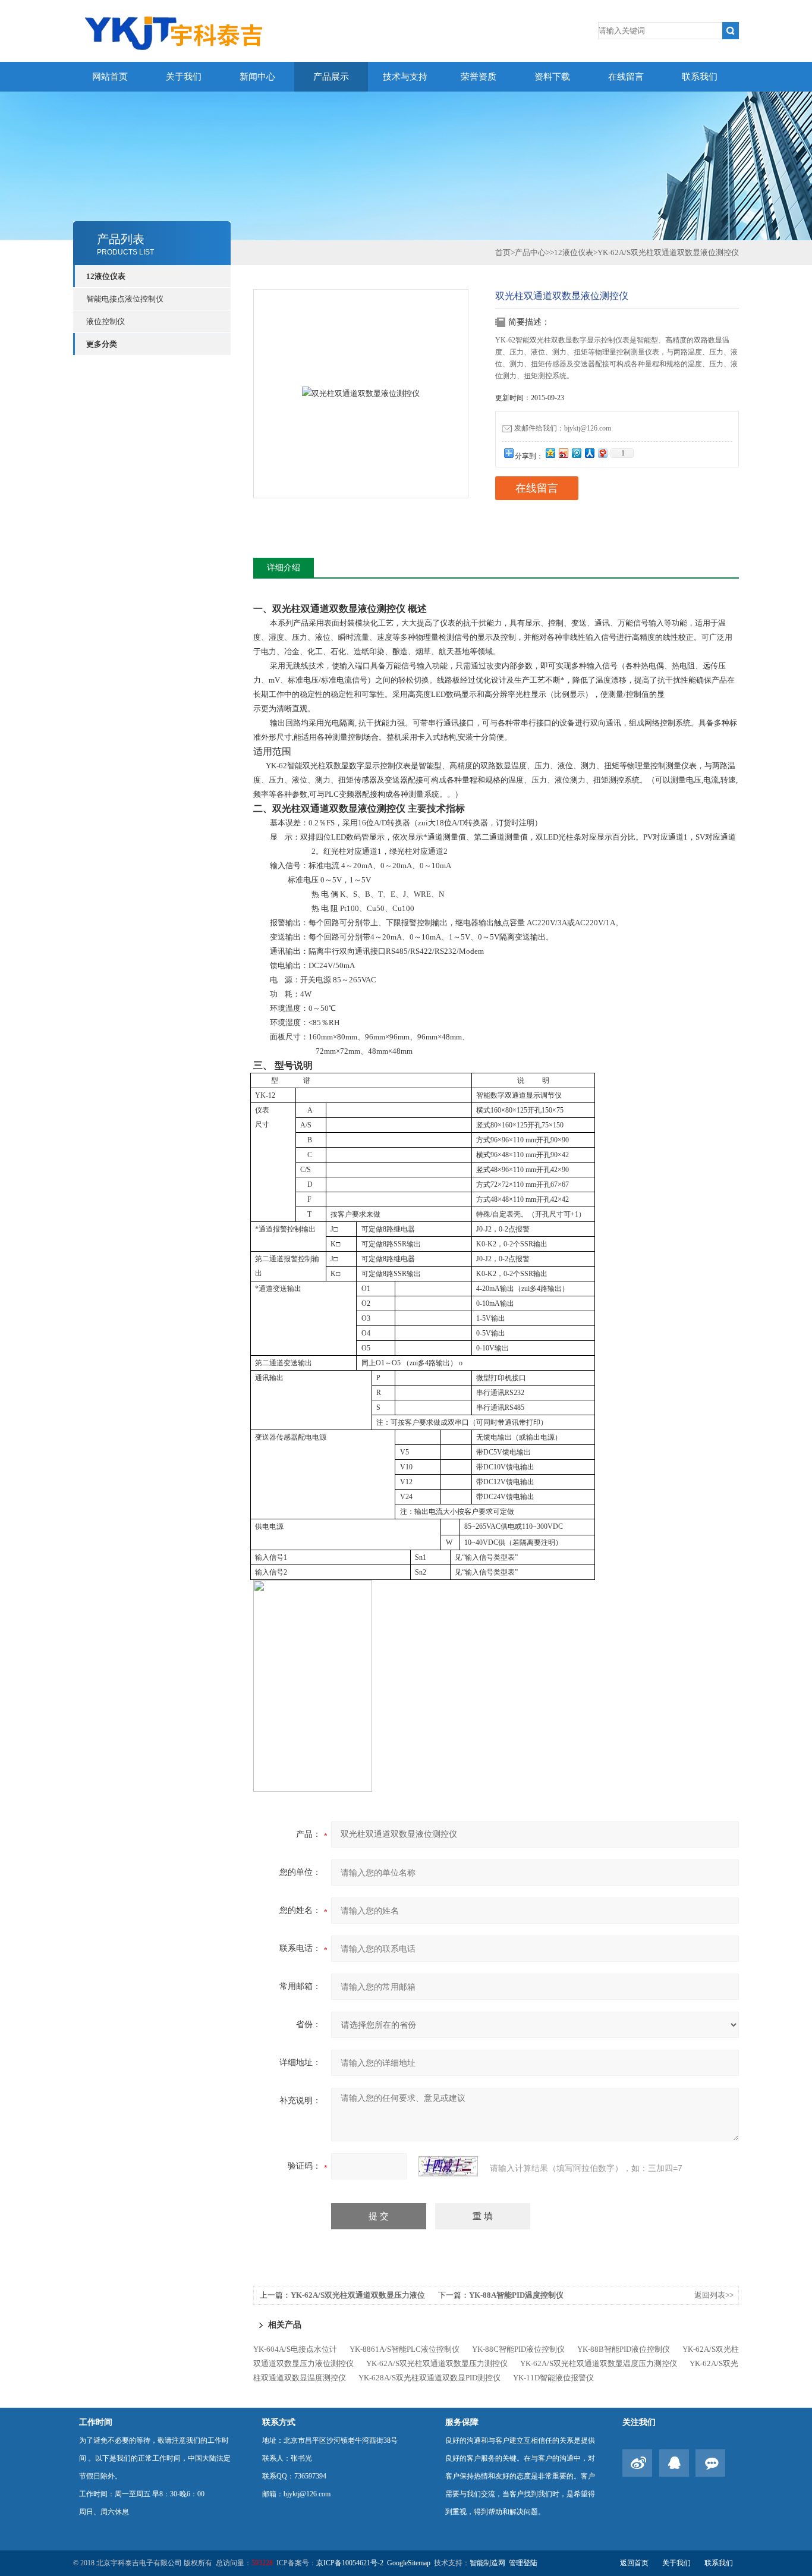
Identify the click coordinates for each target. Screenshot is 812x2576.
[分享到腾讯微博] (576, 453)
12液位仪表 (106, 276)
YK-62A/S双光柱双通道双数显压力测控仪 (437, 2363)
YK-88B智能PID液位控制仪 (624, 2349)
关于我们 (184, 77)
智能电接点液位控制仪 (125, 299)
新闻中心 (257, 77)
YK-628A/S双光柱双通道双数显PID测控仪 (429, 2378)
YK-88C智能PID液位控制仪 (518, 2349)
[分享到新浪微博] (563, 453)
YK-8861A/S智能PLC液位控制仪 (405, 2349)
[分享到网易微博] (602, 453)
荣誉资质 (479, 77)
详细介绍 (284, 568)
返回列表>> (714, 2295)
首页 (503, 252)
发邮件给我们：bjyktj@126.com (563, 428)
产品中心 (530, 252)
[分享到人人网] (589, 453)
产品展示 (331, 77)
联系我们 (700, 77)
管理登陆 (523, 2563)
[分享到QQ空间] (550, 453)
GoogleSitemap (409, 2563)
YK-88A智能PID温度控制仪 (516, 2295)
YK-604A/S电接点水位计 (295, 2349)
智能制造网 (487, 2563)
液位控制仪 (106, 321)
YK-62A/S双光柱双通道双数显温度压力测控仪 (599, 2363)
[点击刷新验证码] (448, 2166)
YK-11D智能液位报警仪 (553, 2378)
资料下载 (552, 77)
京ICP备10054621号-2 (350, 2563)
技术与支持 (405, 77)
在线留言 (626, 77)
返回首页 (634, 2563)
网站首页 (110, 77)
